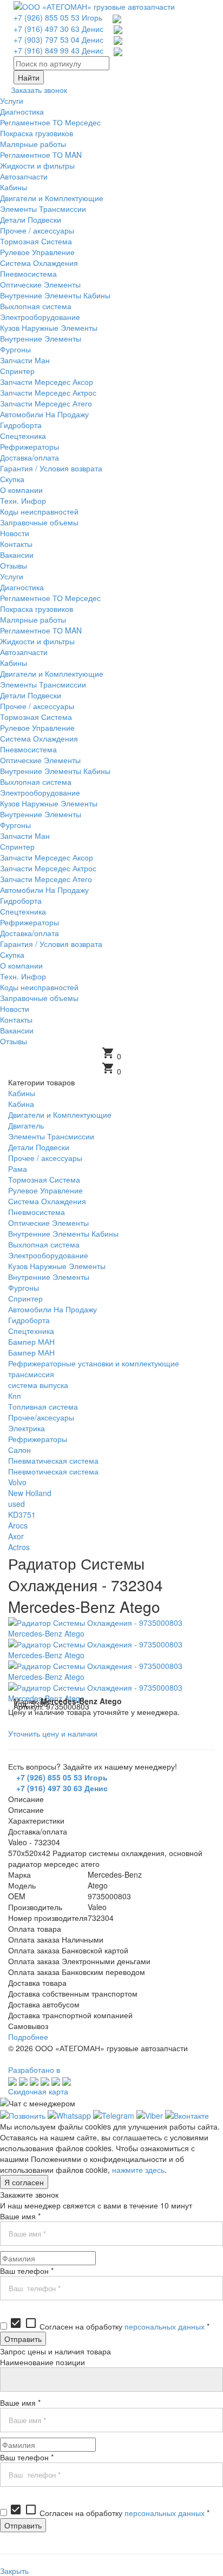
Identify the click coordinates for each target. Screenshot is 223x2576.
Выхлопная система (44, 1244)
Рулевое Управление (45, 1190)
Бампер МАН (31, 1342)
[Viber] (150, 2114)
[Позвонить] (23, 2114)
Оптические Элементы (48, 1223)
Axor (16, 1536)
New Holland (30, 1493)
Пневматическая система (53, 1460)
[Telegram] (114, 2114)
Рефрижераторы (38, 1439)
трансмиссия (31, 1374)
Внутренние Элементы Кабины (63, 1233)
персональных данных (165, 2326)
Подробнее (28, 2037)
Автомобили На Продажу (53, 1309)
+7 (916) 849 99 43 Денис (58, 50)
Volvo (17, 1482)
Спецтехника (31, 1331)
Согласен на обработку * (109, 2326)
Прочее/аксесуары (41, 1417)
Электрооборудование (48, 1255)
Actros (19, 1547)
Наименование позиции (42, 2362)
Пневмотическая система (53, 1471)
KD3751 (22, 1514)
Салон (19, 1450)
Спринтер (25, 1298)
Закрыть (14, 2571)
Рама (18, 1169)
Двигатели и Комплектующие (60, 1115)
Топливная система (43, 1406)
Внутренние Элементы (49, 1277)
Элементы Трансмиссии (51, 1136)
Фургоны (24, 1287)
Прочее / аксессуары (45, 1158)
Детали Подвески (39, 1147)
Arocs (18, 1525)
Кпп (15, 1396)
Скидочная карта (38, 2091)
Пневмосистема (37, 1212)
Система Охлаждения (47, 1201)
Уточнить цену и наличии (53, 1733)
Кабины (22, 1093)
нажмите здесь (138, 2170)
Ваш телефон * (27, 2271)
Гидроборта (29, 1320)
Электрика (27, 1428)
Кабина (21, 1104)
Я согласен (24, 2182)
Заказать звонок (39, 90)
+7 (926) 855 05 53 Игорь (58, 17)
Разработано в (34, 2070)
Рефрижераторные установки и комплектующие (94, 1363)
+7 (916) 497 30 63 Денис (58, 29)
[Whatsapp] (69, 2114)
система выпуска (38, 1385)
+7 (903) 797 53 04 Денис (58, 39)
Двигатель (26, 1125)
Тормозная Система (44, 1179)
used (17, 1504)
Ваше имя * (20, 2216)
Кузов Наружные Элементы (57, 1266)
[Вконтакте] (187, 2114)
